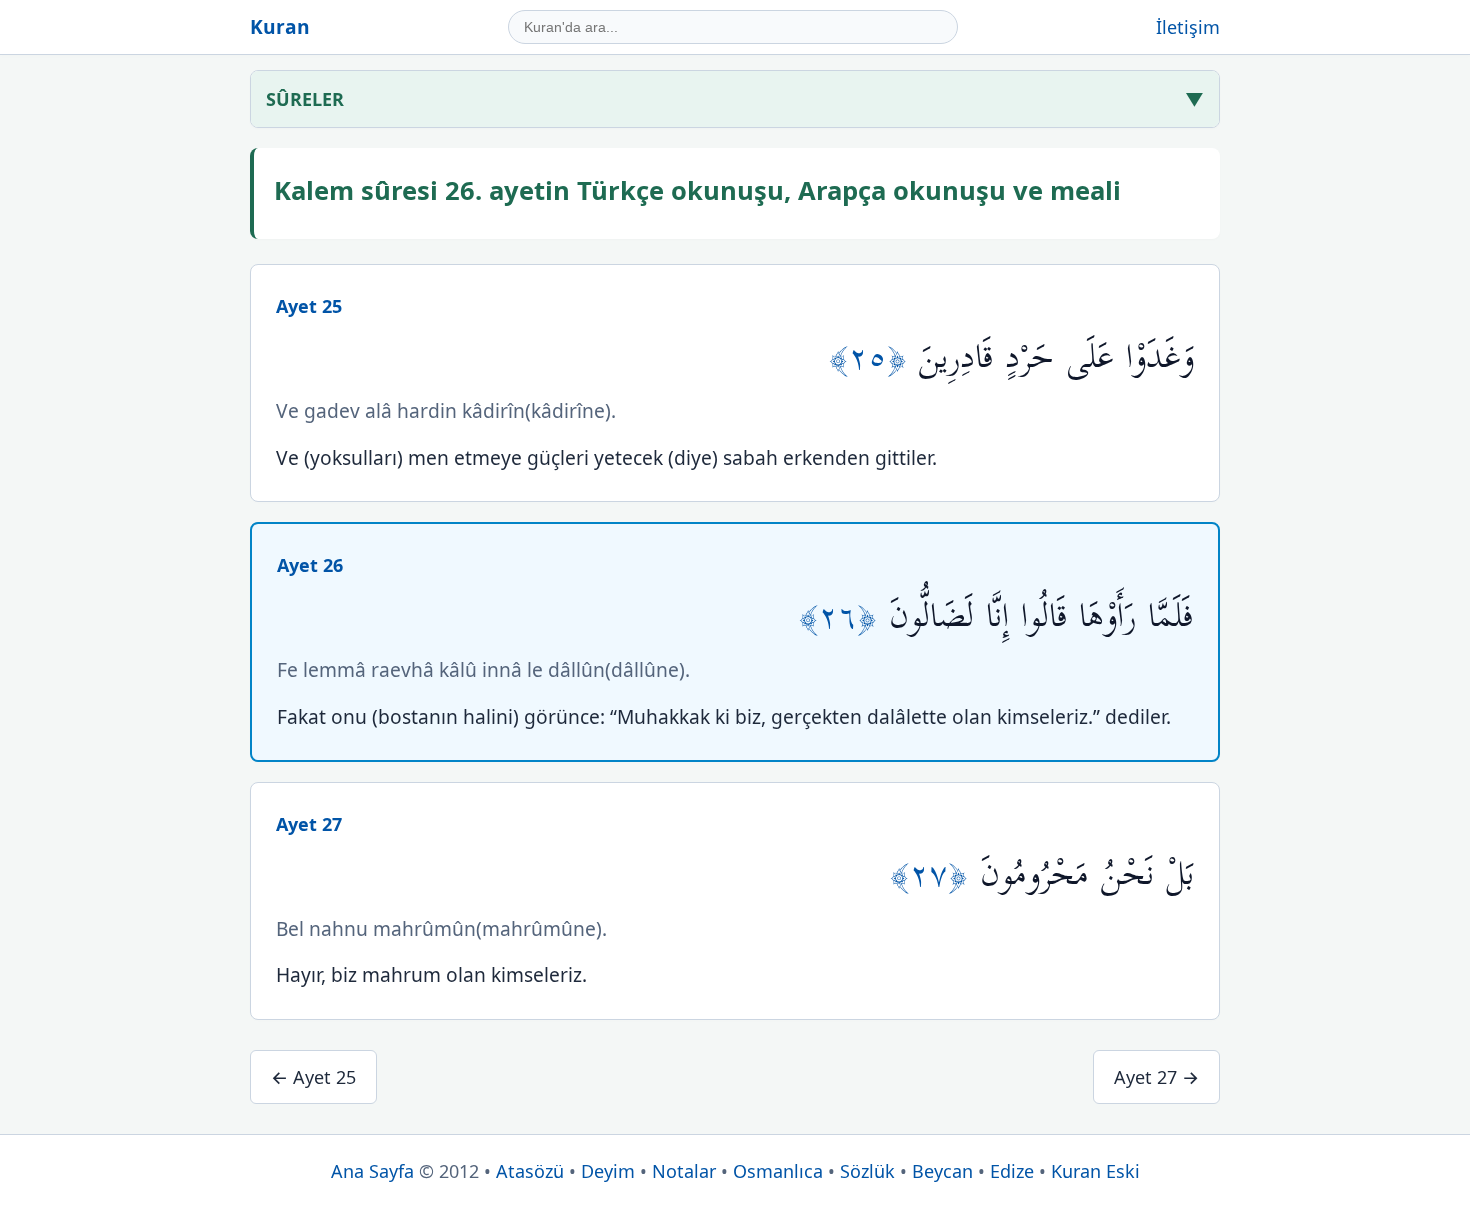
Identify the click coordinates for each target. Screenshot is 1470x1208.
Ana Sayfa (372, 1171)
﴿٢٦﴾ (844, 616)
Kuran (280, 26)
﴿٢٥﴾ (874, 357)
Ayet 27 (309, 824)
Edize (1012, 1171)
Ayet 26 (310, 565)
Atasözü (530, 1171)
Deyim (608, 1171)
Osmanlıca (778, 1171)
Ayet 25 (309, 306)
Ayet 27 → (1156, 1077)
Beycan (942, 1171)
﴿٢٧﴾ (935, 874)
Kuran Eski (1095, 1171)
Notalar (684, 1171)
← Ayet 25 (313, 1077)
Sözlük (867, 1171)
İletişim (1188, 27)
